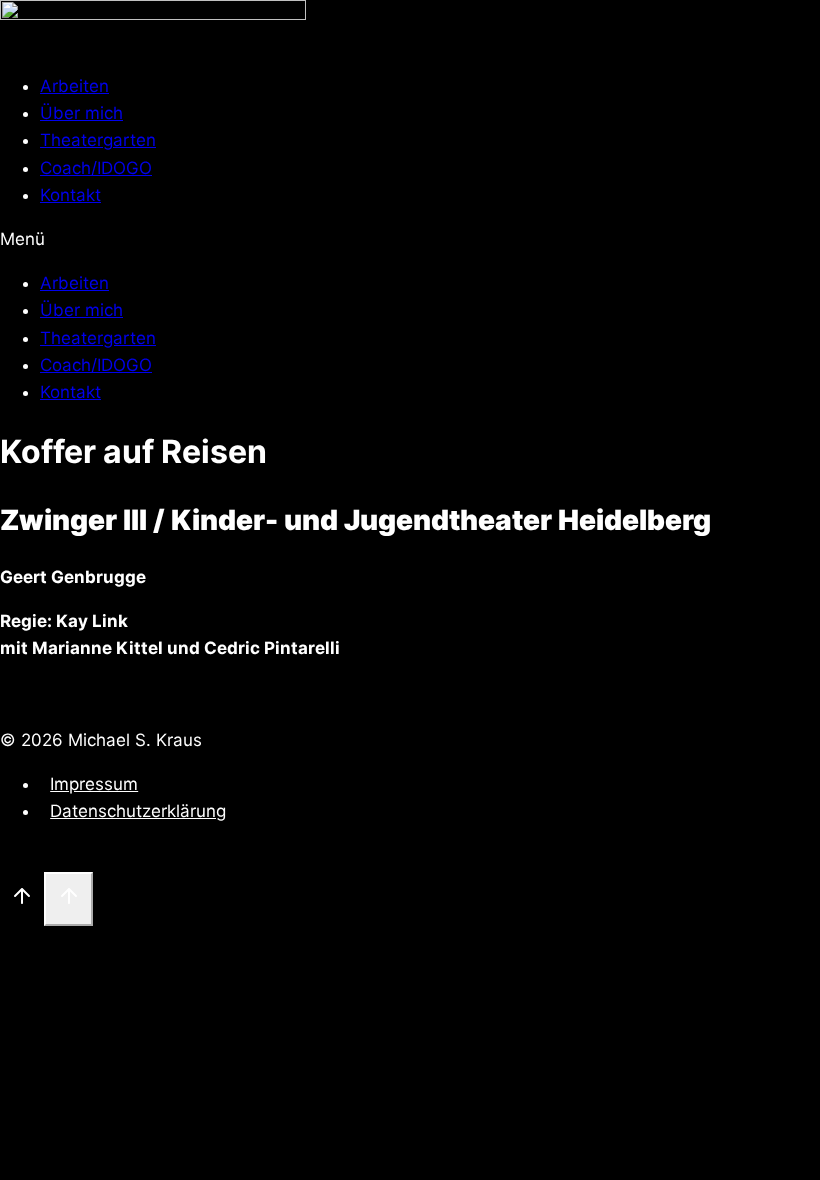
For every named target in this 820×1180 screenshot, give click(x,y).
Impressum (94, 784)
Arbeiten (74, 86)
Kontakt (70, 195)
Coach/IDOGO (96, 168)
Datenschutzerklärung (138, 811)
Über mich (81, 113)
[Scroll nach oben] (22, 898)
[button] (410, 239)
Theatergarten (98, 140)
